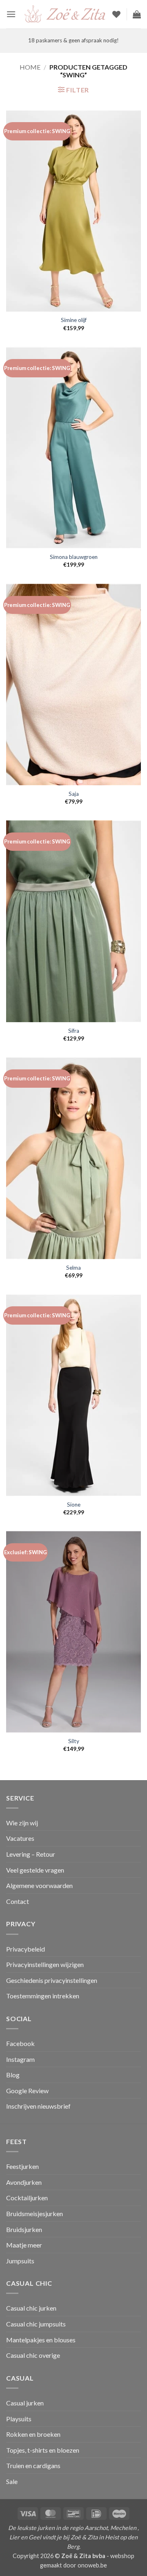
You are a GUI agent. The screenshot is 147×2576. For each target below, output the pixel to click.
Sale (12, 2481)
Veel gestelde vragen (35, 1870)
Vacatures (20, 1838)
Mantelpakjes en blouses (41, 2340)
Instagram (20, 2059)
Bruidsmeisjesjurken (35, 2213)
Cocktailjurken (27, 2198)
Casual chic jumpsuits (36, 2324)
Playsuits (19, 2419)
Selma (73, 1268)
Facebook (20, 2043)
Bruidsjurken (24, 2229)
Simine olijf (74, 320)
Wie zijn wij (22, 1823)
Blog (13, 2075)
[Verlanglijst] (116, 14)
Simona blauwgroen (74, 557)
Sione (74, 1505)
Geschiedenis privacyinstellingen (52, 1980)
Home (30, 67)
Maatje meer (24, 2245)
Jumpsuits (20, 2261)
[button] (11, 14)
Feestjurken (22, 2166)
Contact (18, 1901)
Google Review (27, 2091)
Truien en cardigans (33, 2465)
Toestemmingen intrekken (43, 1996)
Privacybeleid (26, 1949)
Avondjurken (24, 2182)
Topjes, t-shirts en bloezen (43, 2450)
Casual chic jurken (31, 2308)
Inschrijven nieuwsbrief (38, 2106)
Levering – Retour (31, 1854)
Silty (74, 1741)
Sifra (74, 1031)
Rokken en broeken (33, 2434)
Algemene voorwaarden (39, 1885)
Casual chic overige (33, 2355)
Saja (74, 794)
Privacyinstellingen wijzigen (45, 1964)
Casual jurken (25, 2403)
